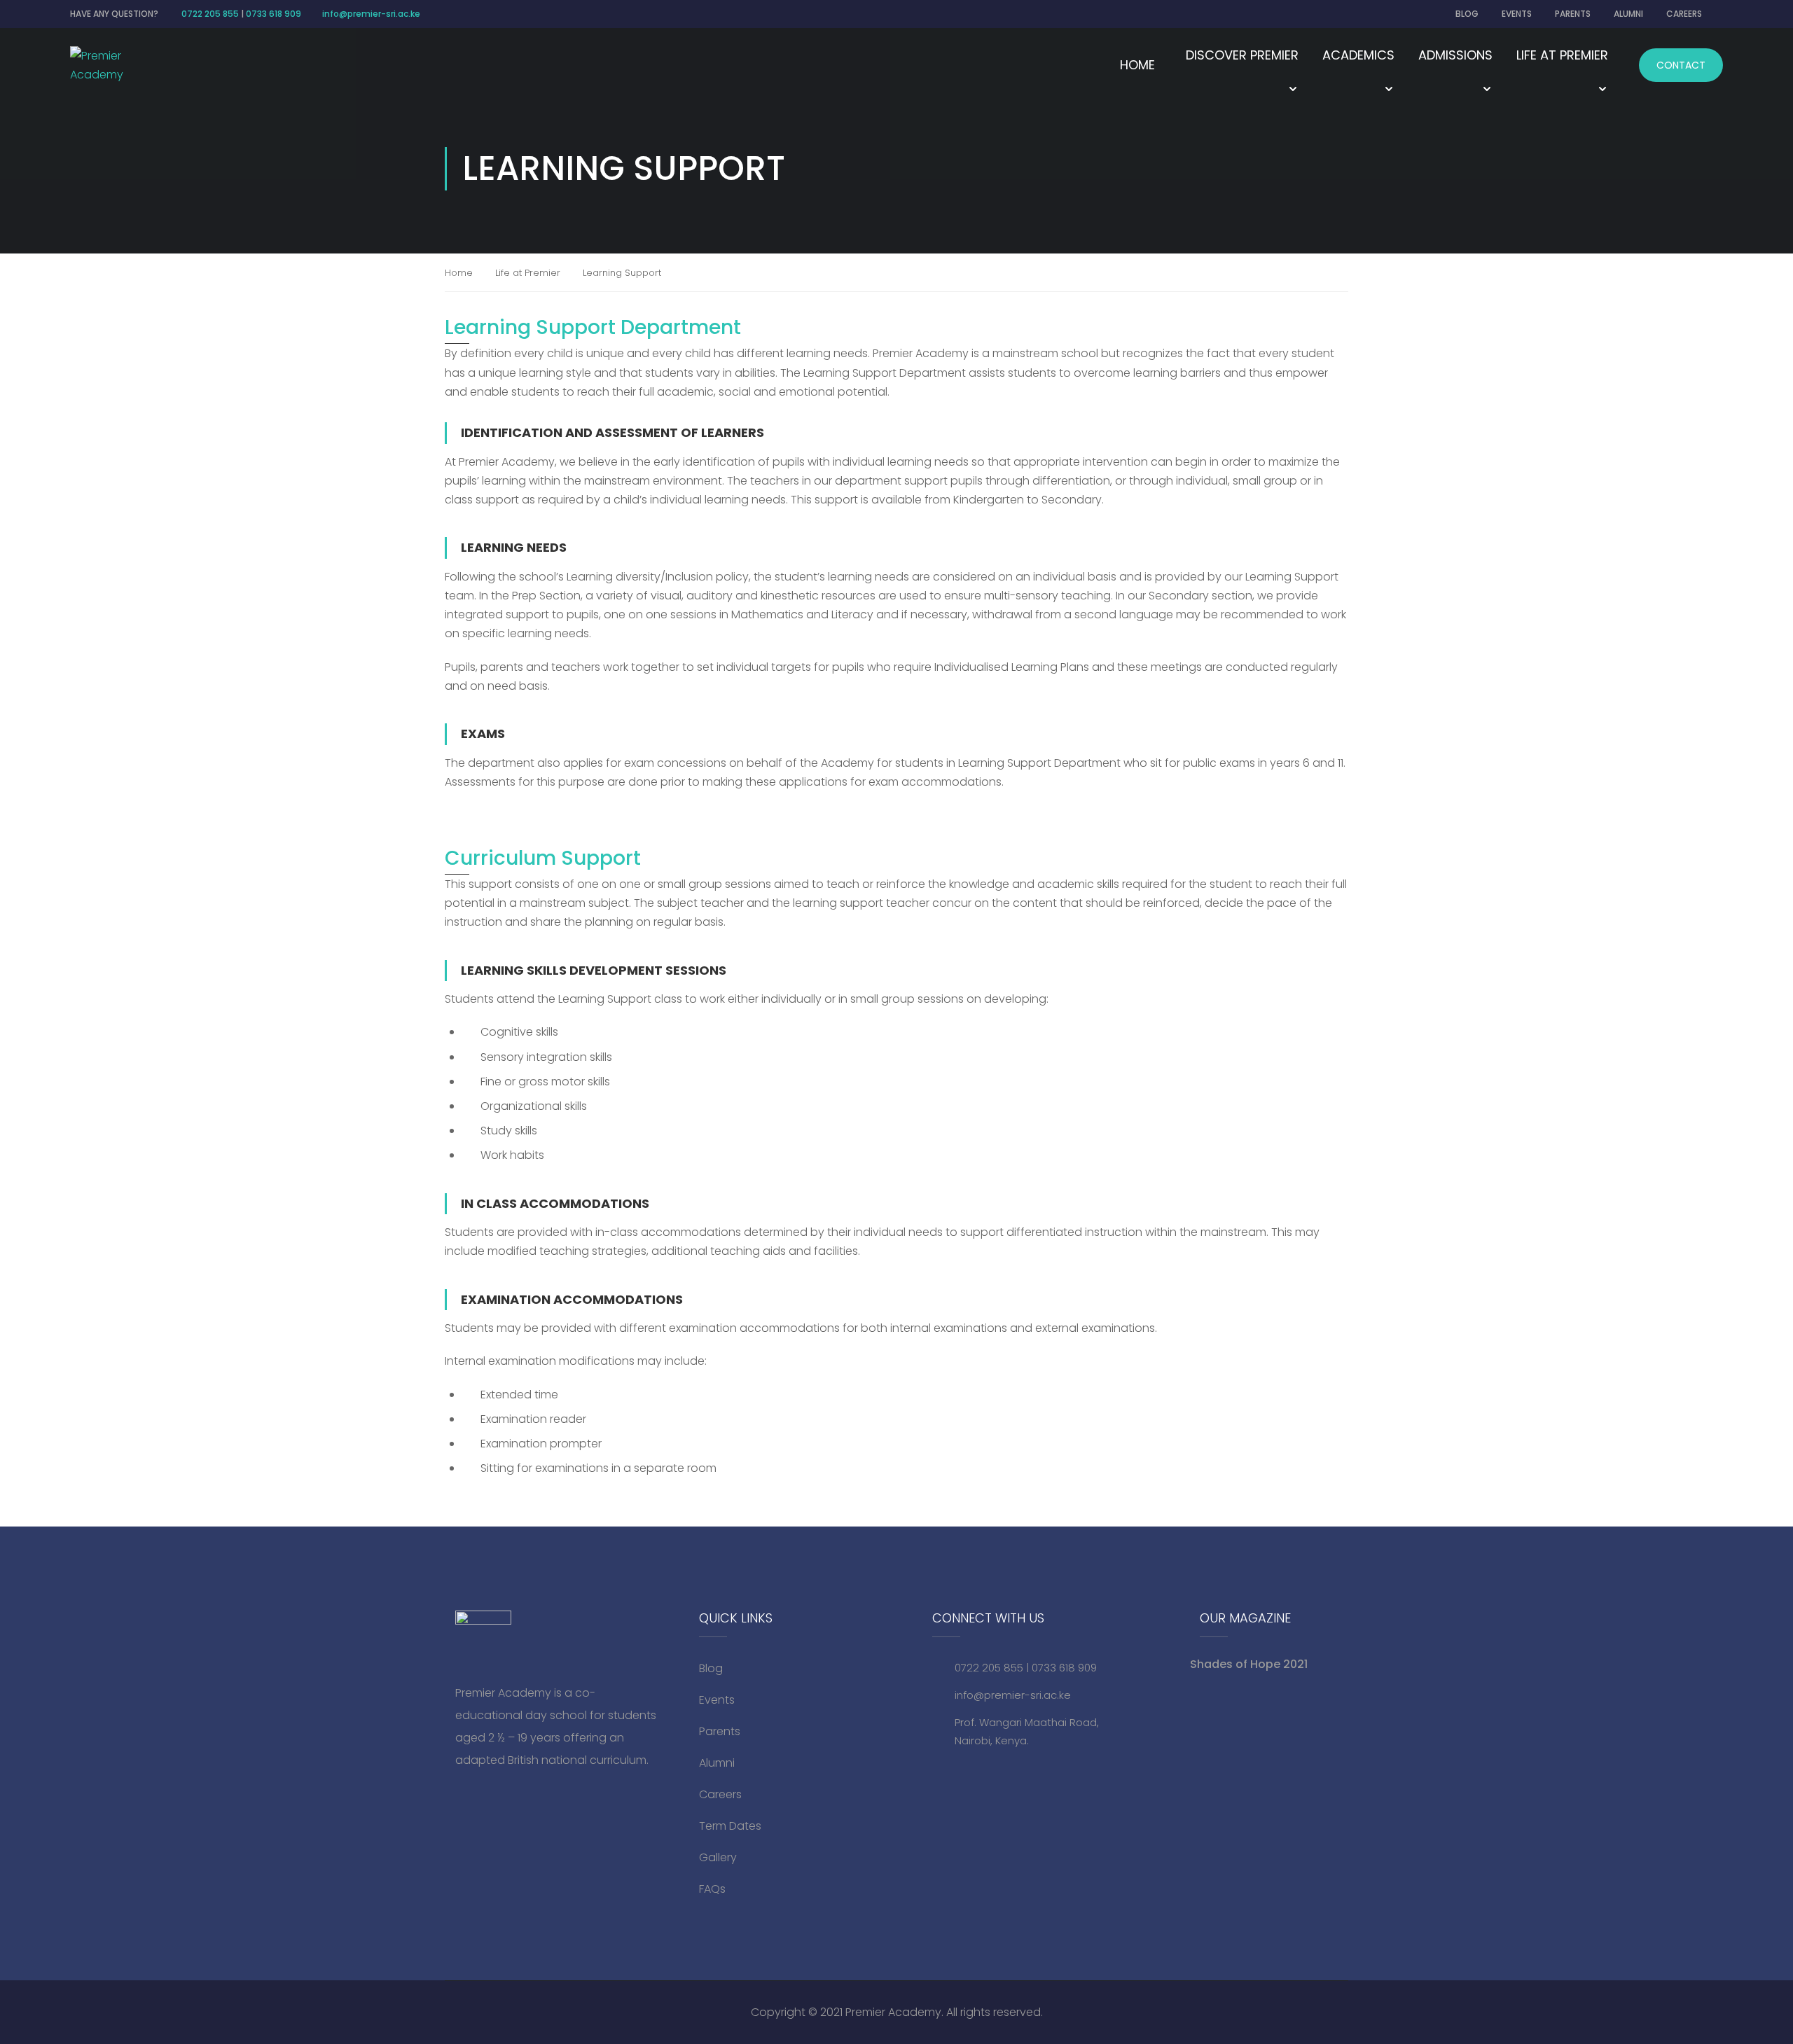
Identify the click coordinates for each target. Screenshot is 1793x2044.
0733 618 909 (274, 14)
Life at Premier (528, 273)
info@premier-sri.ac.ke (371, 14)
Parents (720, 1731)
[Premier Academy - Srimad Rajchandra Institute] (109, 65)
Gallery (718, 1857)
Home (1137, 65)
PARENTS (1573, 14)
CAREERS (1684, 14)
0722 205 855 (210, 14)
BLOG (1467, 14)
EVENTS (1517, 14)
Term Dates (730, 1826)
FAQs (712, 1889)
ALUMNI (1628, 14)
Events (717, 1700)
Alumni (717, 1763)
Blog (711, 1668)
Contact (1681, 65)
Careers (720, 1794)
